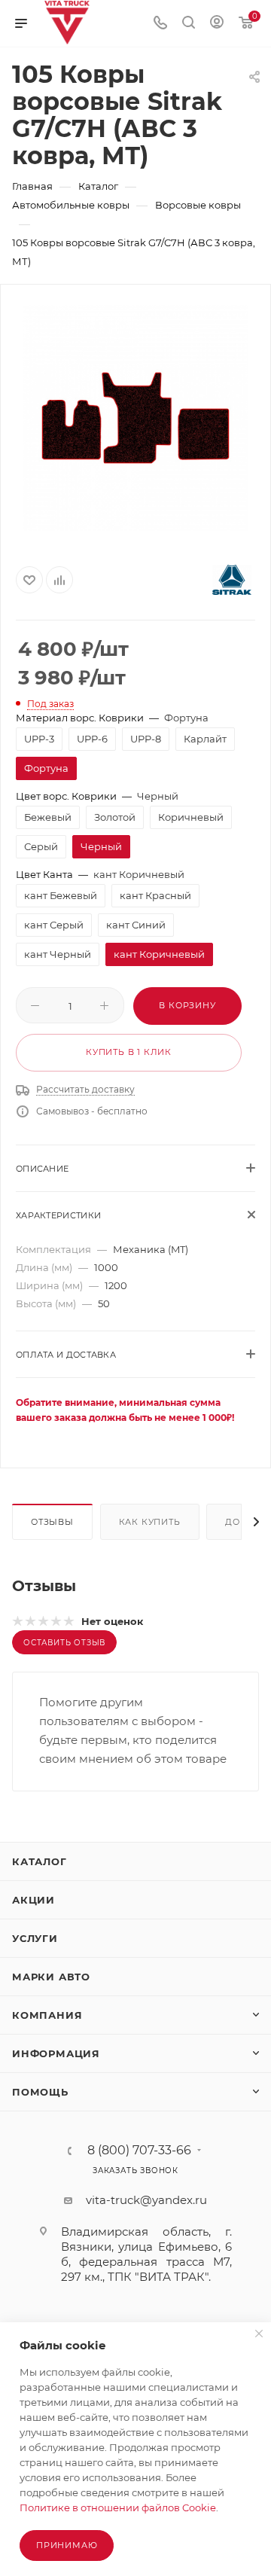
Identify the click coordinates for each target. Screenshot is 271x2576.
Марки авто (51, 1977)
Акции (33, 1900)
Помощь (40, 2092)
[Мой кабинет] (217, 24)
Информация (56, 2053)
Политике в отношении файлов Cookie (118, 2507)
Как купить (150, 1522)
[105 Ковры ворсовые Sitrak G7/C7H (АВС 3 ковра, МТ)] (135, 418)
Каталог (40, 1861)
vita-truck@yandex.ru (146, 2200)
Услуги (35, 1938)
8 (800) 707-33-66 (139, 2151)
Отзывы (52, 1522)
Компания (47, 2015)
